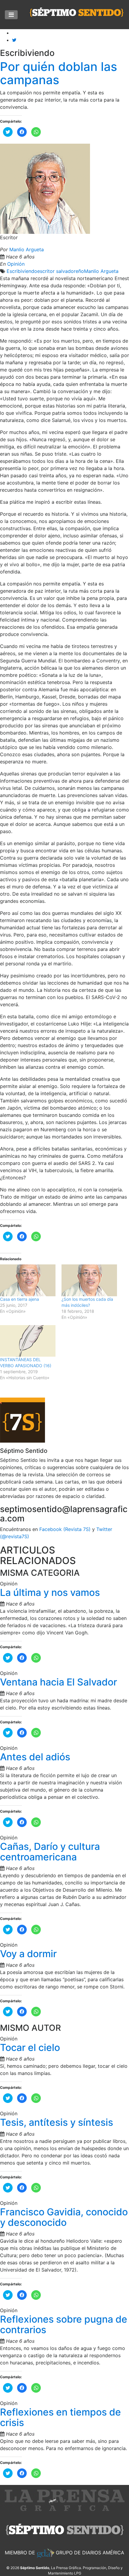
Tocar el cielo (30, 2047)
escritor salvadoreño (61, 271)
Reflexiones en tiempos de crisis (60, 2417)
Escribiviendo (22, 271)
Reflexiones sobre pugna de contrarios (64, 2324)
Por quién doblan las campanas (58, 73)
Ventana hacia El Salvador (58, 1682)
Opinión (16, 264)
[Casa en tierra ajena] (28, 1280)
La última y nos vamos (50, 1592)
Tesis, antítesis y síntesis (57, 2122)
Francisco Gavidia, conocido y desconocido (64, 2217)
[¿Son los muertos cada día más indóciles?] (89, 1280)
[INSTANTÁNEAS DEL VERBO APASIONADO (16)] (28, 1341)
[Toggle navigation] (11, 15)
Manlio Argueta (27, 249)
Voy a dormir (28, 1954)
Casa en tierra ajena (19, 1299)
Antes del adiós (35, 1757)
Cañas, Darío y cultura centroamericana (50, 1852)
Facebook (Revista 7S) (65, 1529)
